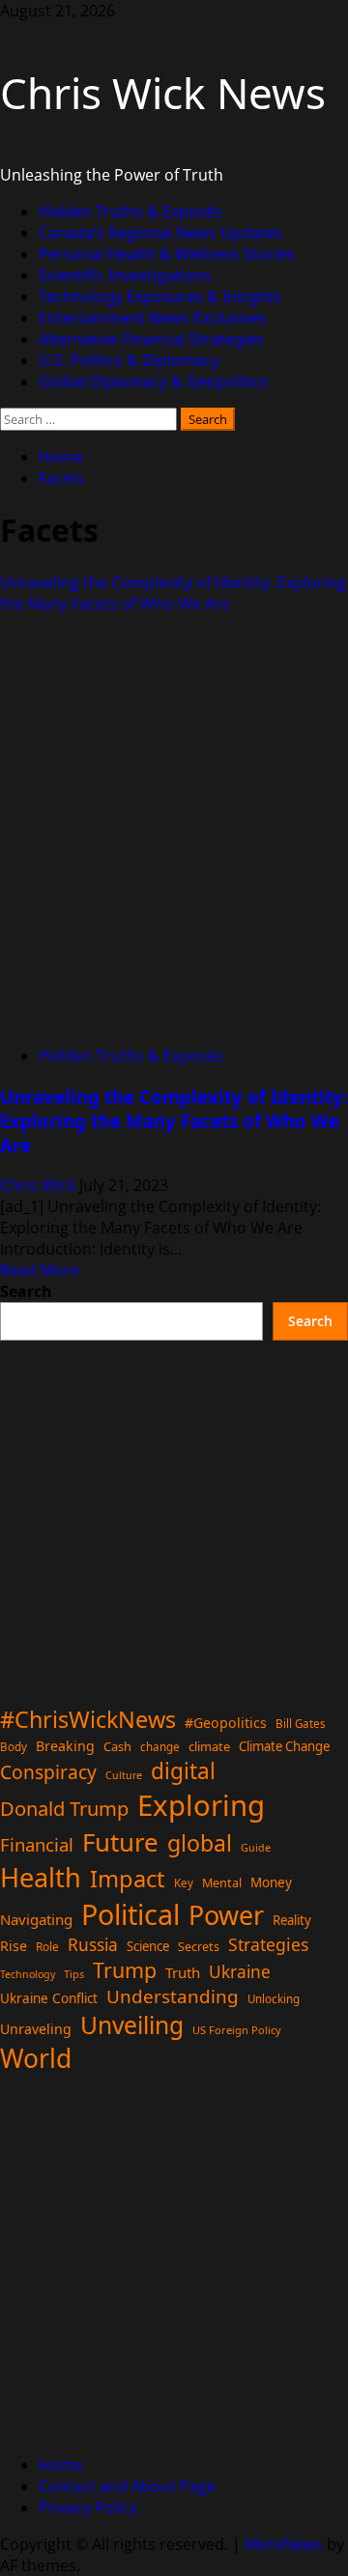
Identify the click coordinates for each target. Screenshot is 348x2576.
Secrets (199, 1947)
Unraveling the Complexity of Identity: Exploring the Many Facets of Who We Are (173, 593)
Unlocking (274, 1999)
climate (209, 1746)
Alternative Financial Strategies (151, 339)
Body (14, 1747)
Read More (40, 1270)
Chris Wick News (163, 93)
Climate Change (284, 1746)
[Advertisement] (174, 1514)
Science (148, 1946)
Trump (125, 1970)
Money (271, 1882)
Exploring (201, 1805)
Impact (128, 1879)
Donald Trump (64, 1808)
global (200, 1843)
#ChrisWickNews (88, 1719)
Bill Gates (301, 1724)
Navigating (36, 1919)
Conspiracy (48, 1772)
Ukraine (240, 1971)
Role (47, 1946)
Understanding (173, 1996)
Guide (256, 1848)
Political (130, 1914)
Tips (74, 1974)
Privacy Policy (88, 2507)
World (36, 2058)
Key (184, 1883)
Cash (117, 1746)
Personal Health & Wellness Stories (167, 254)
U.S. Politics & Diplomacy (129, 360)
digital (183, 1771)
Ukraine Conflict (49, 1998)
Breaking (65, 1746)
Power (226, 1915)
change (160, 1747)
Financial (37, 1844)
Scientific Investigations (125, 275)
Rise (14, 1946)
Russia (93, 1944)
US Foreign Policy (237, 2030)
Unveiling (132, 2025)
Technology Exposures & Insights (160, 297)
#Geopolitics (226, 1723)
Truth (183, 1972)
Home (61, 2465)
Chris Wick (40, 1185)
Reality (292, 1920)
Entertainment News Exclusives (153, 318)
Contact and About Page (127, 2486)
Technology (28, 1974)
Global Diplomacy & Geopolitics (154, 382)
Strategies (268, 1944)
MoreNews (284, 2544)
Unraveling (36, 2029)
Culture (124, 1775)
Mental (222, 1883)
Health (41, 1877)
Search (26, 1291)
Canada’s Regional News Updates (160, 233)
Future (120, 1842)
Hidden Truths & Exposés (130, 212)
